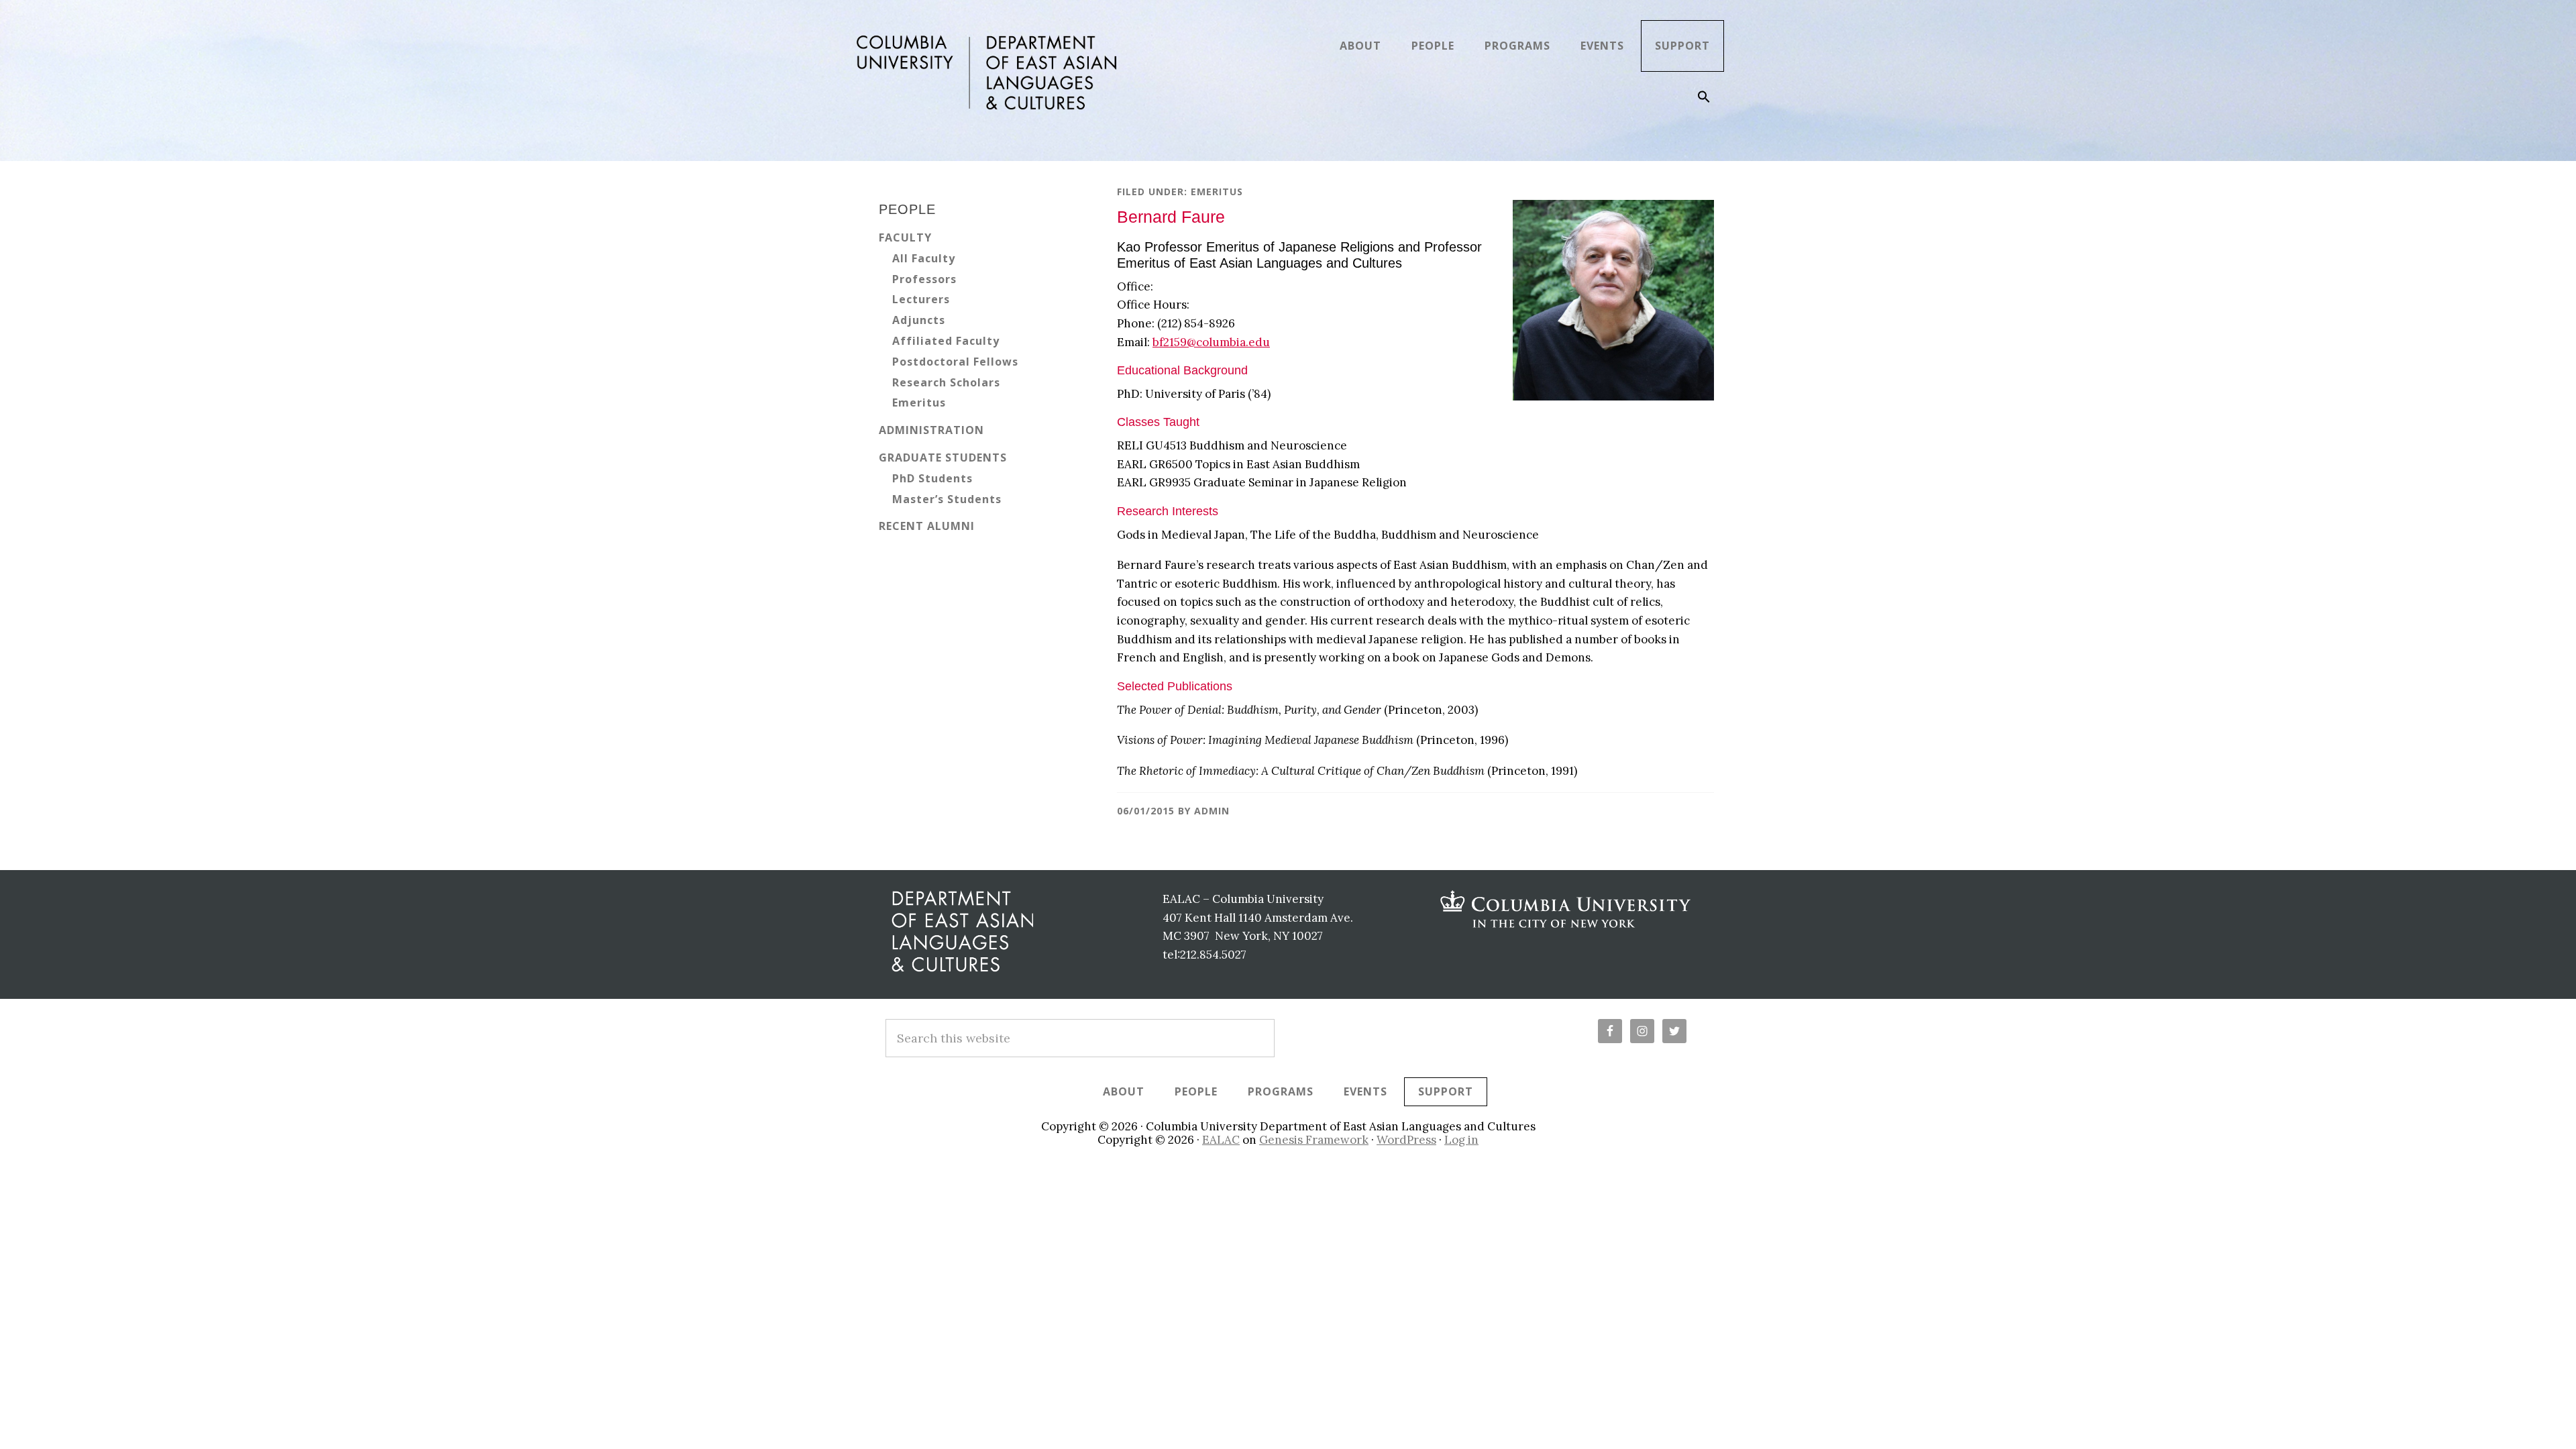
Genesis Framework (1314, 1140)
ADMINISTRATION (931, 430)
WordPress (1406, 1140)
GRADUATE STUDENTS (943, 458)
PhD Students (932, 478)
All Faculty (924, 258)
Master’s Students (947, 499)
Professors (924, 279)
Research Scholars (946, 382)
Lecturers (921, 299)
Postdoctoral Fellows (955, 362)
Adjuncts (919, 320)
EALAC (1221, 1140)
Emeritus (1217, 192)
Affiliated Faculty (946, 341)
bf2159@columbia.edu (1211, 342)
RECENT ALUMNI (927, 526)
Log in (1461, 1140)
